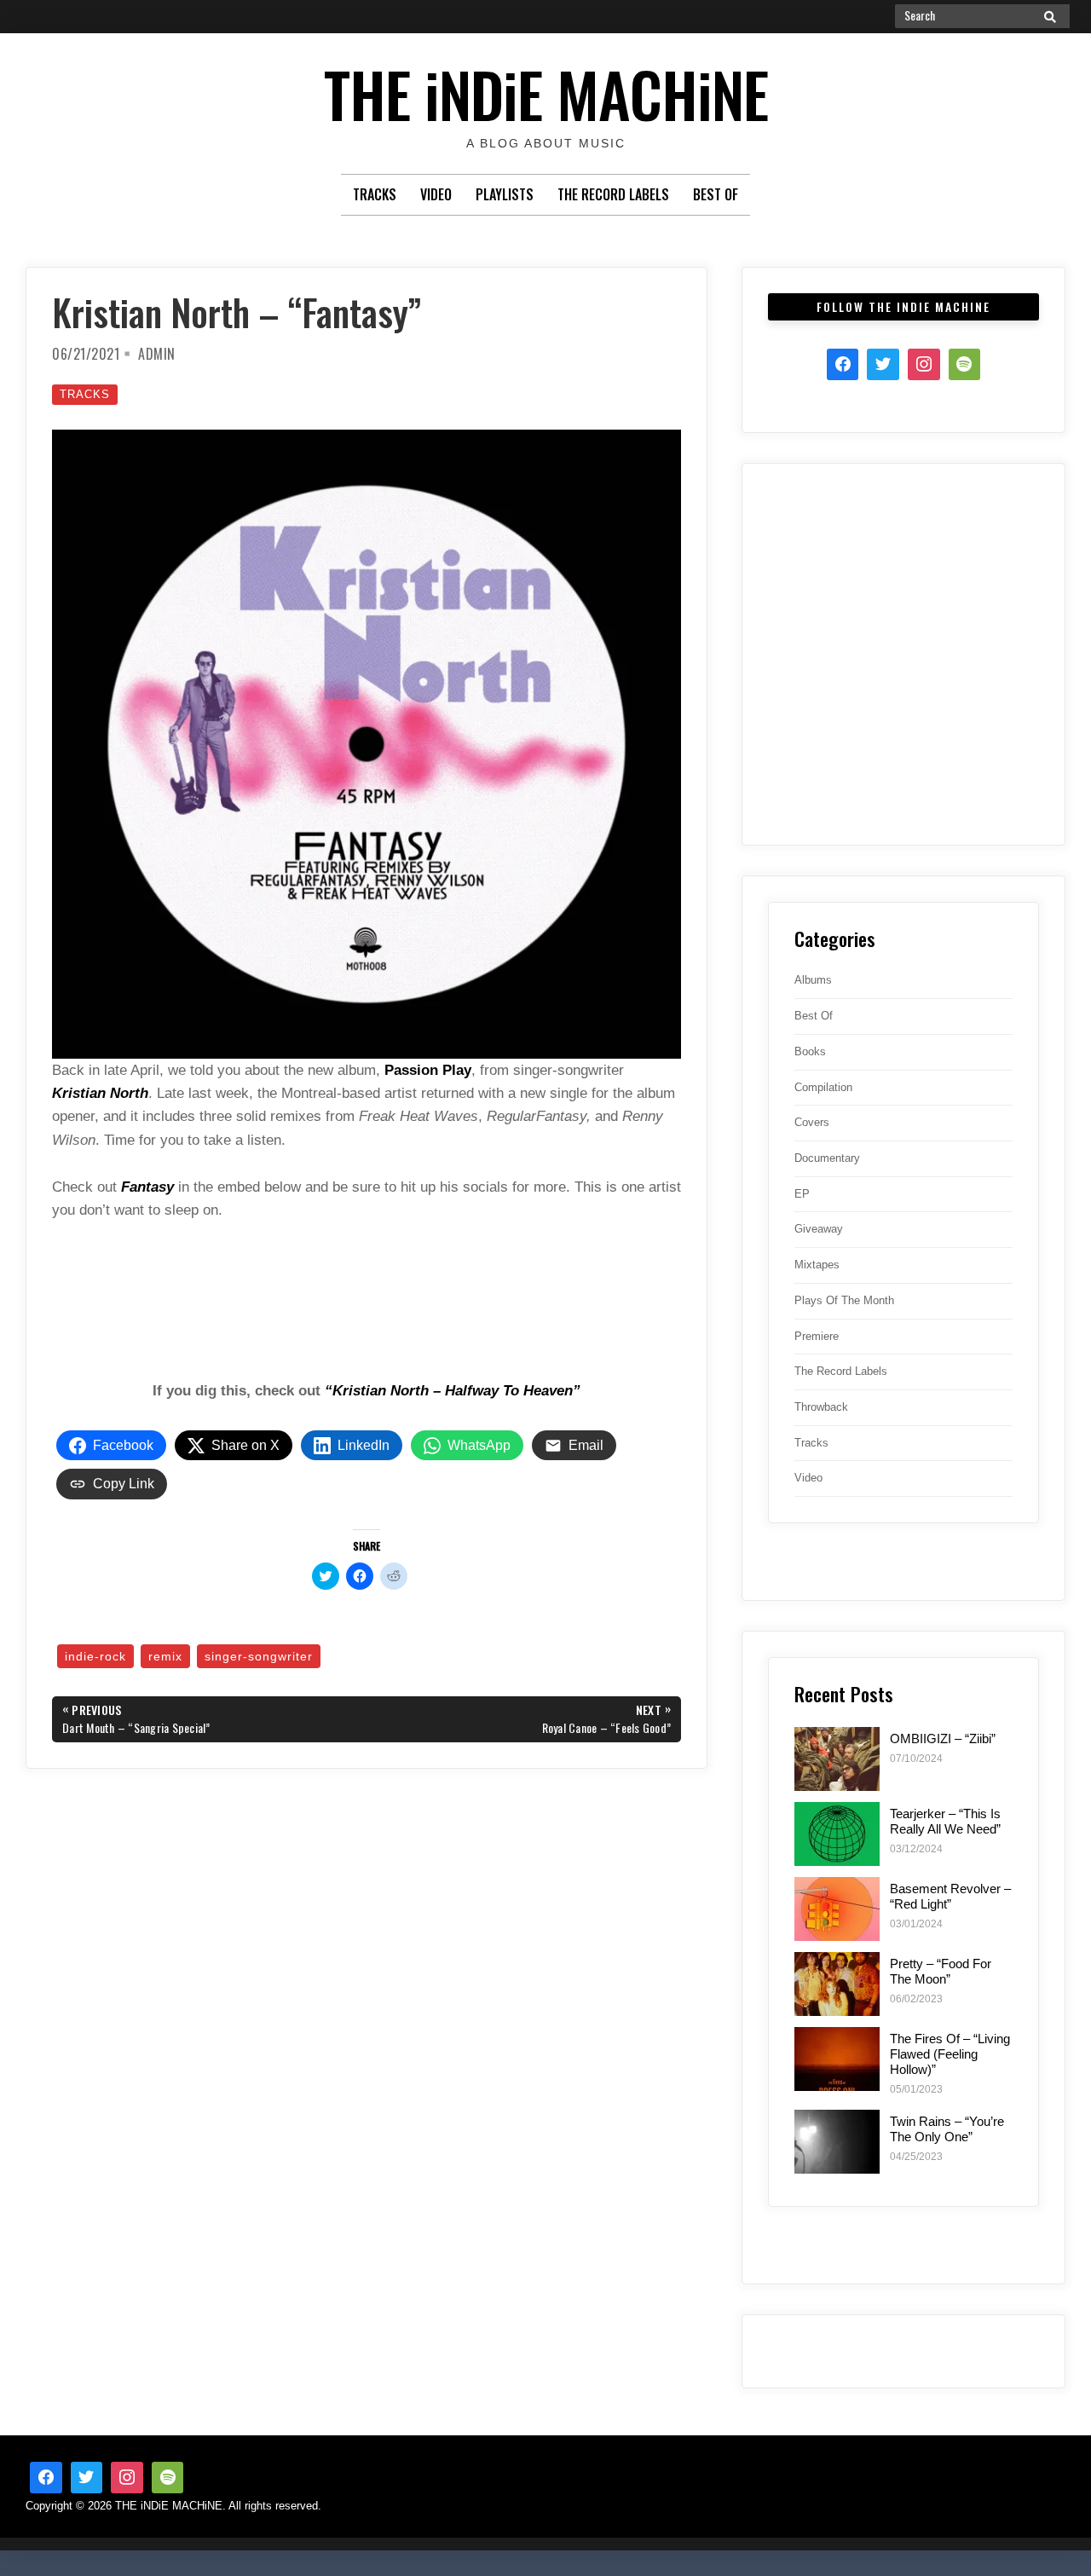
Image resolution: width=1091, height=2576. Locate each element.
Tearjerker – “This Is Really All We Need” (945, 1821)
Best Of (716, 194)
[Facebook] (843, 365)
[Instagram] (924, 365)
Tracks (375, 194)
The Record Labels (613, 194)
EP (802, 1194)
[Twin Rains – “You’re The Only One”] (837, 2142)
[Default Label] (168, 2478)
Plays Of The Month (844, 1300)
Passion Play (428, 1070)
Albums (813, 980)
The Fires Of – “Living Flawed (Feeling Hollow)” (950, 2054)
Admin (157, 354)
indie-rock (95, 1656)
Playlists (505, 194)
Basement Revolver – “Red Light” (950, 1896)
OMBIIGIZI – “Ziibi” (943, 1739)
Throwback (821, 1407)
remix (165, 1656)
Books (810, 1051)
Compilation (823, 1087)
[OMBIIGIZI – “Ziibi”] (837, 1759)
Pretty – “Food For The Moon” (941, 1971)
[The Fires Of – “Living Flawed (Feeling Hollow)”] (837, 2059)
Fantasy (147, 1187)
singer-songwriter (259, 1656)
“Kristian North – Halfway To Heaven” (453, 1391)
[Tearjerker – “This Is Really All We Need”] (837, 1834)
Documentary (827, 1158)
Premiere (817, 1336)
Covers (812, 1122)
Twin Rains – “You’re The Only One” (947, 2129)
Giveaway (819, 1229)
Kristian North (100, 1093)
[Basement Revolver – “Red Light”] (837, 1909)
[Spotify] (965, 365)
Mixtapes (817, 1265)
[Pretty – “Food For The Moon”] (837, 1984)
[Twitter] (883, 365)
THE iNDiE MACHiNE (546, 93)
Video (436, 194)
